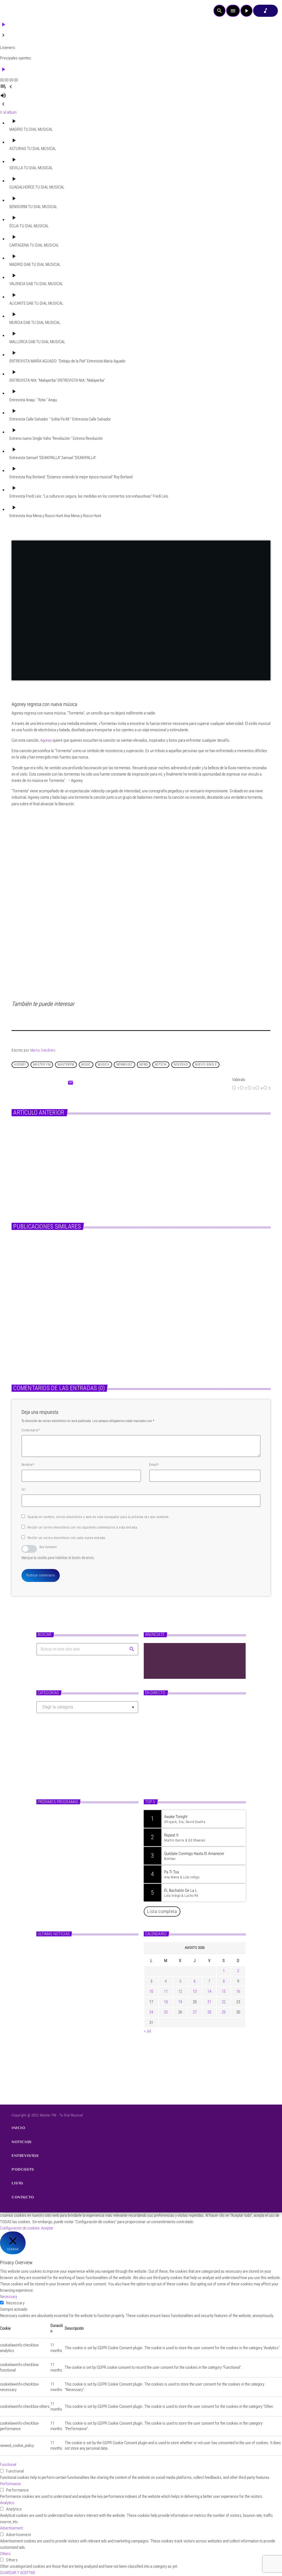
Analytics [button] (7, 2503)
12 (180, 1991)
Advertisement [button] (11, 2528)
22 (224, 2002)
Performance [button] (10, 2484)
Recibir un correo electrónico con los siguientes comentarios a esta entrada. (83, 1527)
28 (209, 2012)
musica (104, 1065)
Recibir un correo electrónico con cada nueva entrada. (67, 1538)
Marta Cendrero (43, 1050)
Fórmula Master (165, 1772)
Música (25, 1328)
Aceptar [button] (47, 2228)
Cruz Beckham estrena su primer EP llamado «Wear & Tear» (96, 1975)
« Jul (147, 2031)
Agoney (20, 1065)
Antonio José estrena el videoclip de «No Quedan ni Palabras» (95, 2021)
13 (195, 1991)
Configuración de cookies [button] (20, 2228)
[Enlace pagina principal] (19, 11)
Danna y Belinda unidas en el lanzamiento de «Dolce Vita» (95, 1998)
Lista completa (162, 1911)
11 (166, 1991)
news (143, 1065)
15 (224, 1991)
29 (224, 2012)
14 (209, 1991)
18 (166, 2002)
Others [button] (5, 2554)
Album (117, 1142)
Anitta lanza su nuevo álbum (144, 1152)
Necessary (15, 2303)
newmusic (125, 1065)
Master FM (158, 1762)
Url (24, 1489)
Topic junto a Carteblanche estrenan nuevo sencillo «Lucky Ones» (95, 2068)
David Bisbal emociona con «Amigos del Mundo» (93, 2044)
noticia (161, 1065)
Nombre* (28, 1465)
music (86, 1065)
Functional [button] (8, 2465)
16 (238, 1991)
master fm (42, 1065)
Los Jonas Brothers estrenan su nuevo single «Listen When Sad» (96, 1952)
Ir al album (8, 112)
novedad (181, 1065)
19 (180, 2002)
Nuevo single (206, 1065)
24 (151, 2012)
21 (209, 2002)
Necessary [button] (9, 2297)
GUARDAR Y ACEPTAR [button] (17, 2573)
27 (195, 2012)
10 (151, 1991)
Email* (154, 1465)
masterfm (66, 1065)
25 (166, 2012)
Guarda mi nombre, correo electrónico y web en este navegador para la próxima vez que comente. (99, 1517)
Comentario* (31, 1430)
